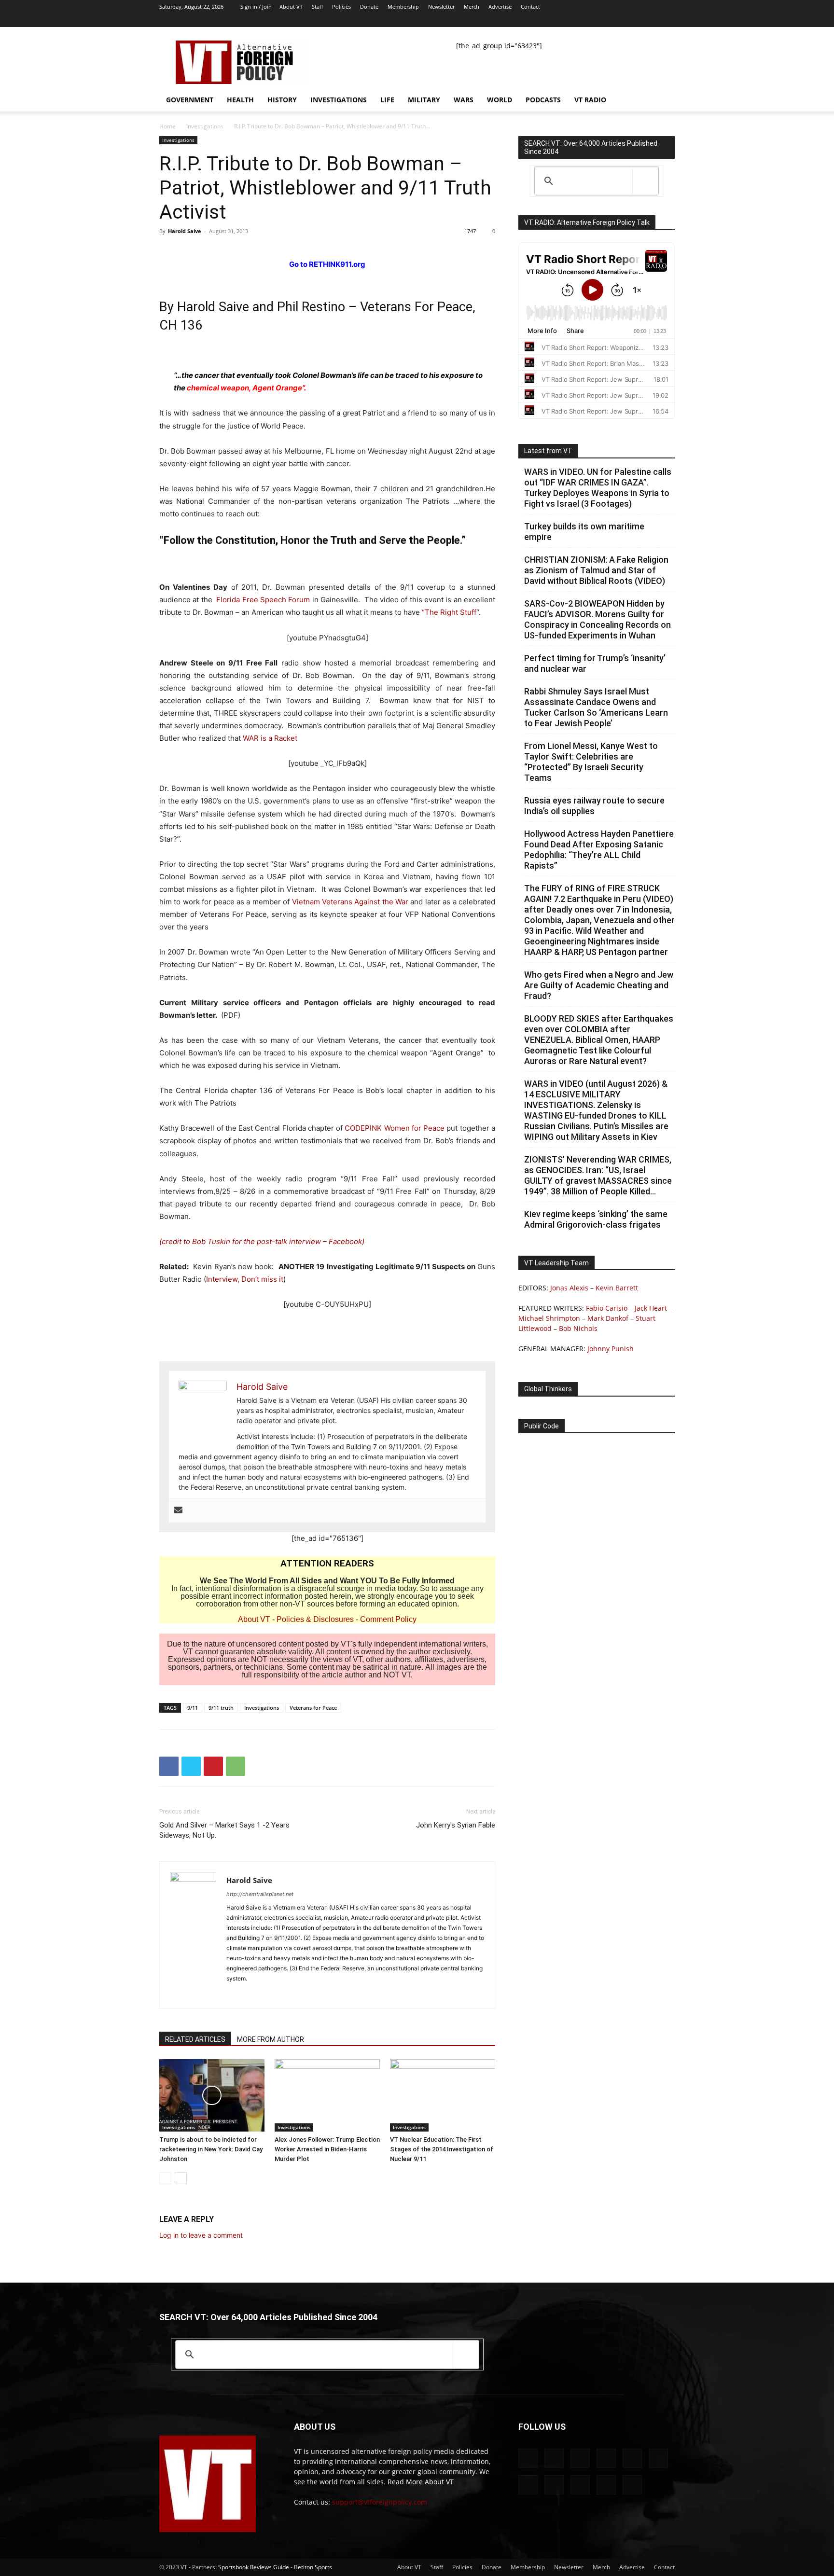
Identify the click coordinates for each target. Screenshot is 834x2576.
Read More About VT (421, 2482)
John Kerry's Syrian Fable (456, 1825)
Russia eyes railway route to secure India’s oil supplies (594, 806)
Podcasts (543, 100)
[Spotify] (604, 20)
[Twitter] (620, 20)
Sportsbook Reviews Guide (254, 2567)
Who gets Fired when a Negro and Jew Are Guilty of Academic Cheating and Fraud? (599, 985)
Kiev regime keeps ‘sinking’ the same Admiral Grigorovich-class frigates (596, 1219)
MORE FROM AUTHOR (271, 2039)
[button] (663, 101)
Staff (317, 7)
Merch (472, 7)
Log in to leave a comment (201, 2235)
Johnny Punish (611, 1349)
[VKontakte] (636, 20)
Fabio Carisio (607, 1308)
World (500, 100)
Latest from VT (548, 451)
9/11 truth (221, 1708)
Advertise (500, 7)
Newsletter (441, 7)
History (282, 100)
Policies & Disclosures (315, 1619)
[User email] (178, 1510)
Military (424, 100)
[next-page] (181, 2178)
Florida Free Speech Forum (263, 600)
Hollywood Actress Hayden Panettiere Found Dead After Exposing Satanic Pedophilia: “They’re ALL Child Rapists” (599, 850)
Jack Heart (651, 1308)
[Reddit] (556, 20)
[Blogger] (508, 20)
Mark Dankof (608, 1318)
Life (387, 100)
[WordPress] (652, 20)
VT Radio (590, 100)
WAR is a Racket (270, 738)
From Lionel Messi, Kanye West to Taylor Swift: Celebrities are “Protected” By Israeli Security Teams (591, 762)
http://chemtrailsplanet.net (260, 1894)
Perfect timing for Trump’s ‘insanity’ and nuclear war (595, 663)
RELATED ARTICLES (195, 2039)
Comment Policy (388, 1619)
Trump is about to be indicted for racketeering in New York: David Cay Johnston (211, 2149)
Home (167, 126)
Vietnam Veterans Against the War (350, 902)
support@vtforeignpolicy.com (380, 2502)
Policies (341, 7)
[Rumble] (572, 20)
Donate (369, 7)
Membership (403, 7)
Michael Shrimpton (549, 1318)
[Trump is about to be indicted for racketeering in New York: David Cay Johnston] (212, 2095)
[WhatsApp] (236, 1766)
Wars (464, 100)
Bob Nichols (578, 1328)
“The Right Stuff (449, 612)
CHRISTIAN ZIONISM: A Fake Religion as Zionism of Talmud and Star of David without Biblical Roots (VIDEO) (596, 570)
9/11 (193, 1708)
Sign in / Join (256, 7)
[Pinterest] (213, 1766)
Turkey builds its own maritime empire (584, 532)
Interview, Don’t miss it (245, 1279)
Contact (530, 7)
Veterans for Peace (313, 1708)
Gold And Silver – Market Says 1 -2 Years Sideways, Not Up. (224, 1830)
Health (240, 100)
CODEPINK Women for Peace (394, 1128)
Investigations (339, 100)
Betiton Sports (313, 2567)
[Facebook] (524, 20)
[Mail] (540, 20)
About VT (291, 7)
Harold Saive (185, 231)
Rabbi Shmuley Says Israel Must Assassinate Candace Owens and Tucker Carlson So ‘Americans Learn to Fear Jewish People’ (596, 707)
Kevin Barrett (617, 1288)
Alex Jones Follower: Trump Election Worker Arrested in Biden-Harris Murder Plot (327, 2149)
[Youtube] (667, 20)
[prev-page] (165, 2178)
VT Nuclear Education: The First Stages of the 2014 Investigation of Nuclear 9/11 (442, 2149)
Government (190, 100)
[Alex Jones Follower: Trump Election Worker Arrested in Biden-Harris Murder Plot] (327, 2095)
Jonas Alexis (569, 1288)
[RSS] (588, 20)
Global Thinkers (548, 1389)
